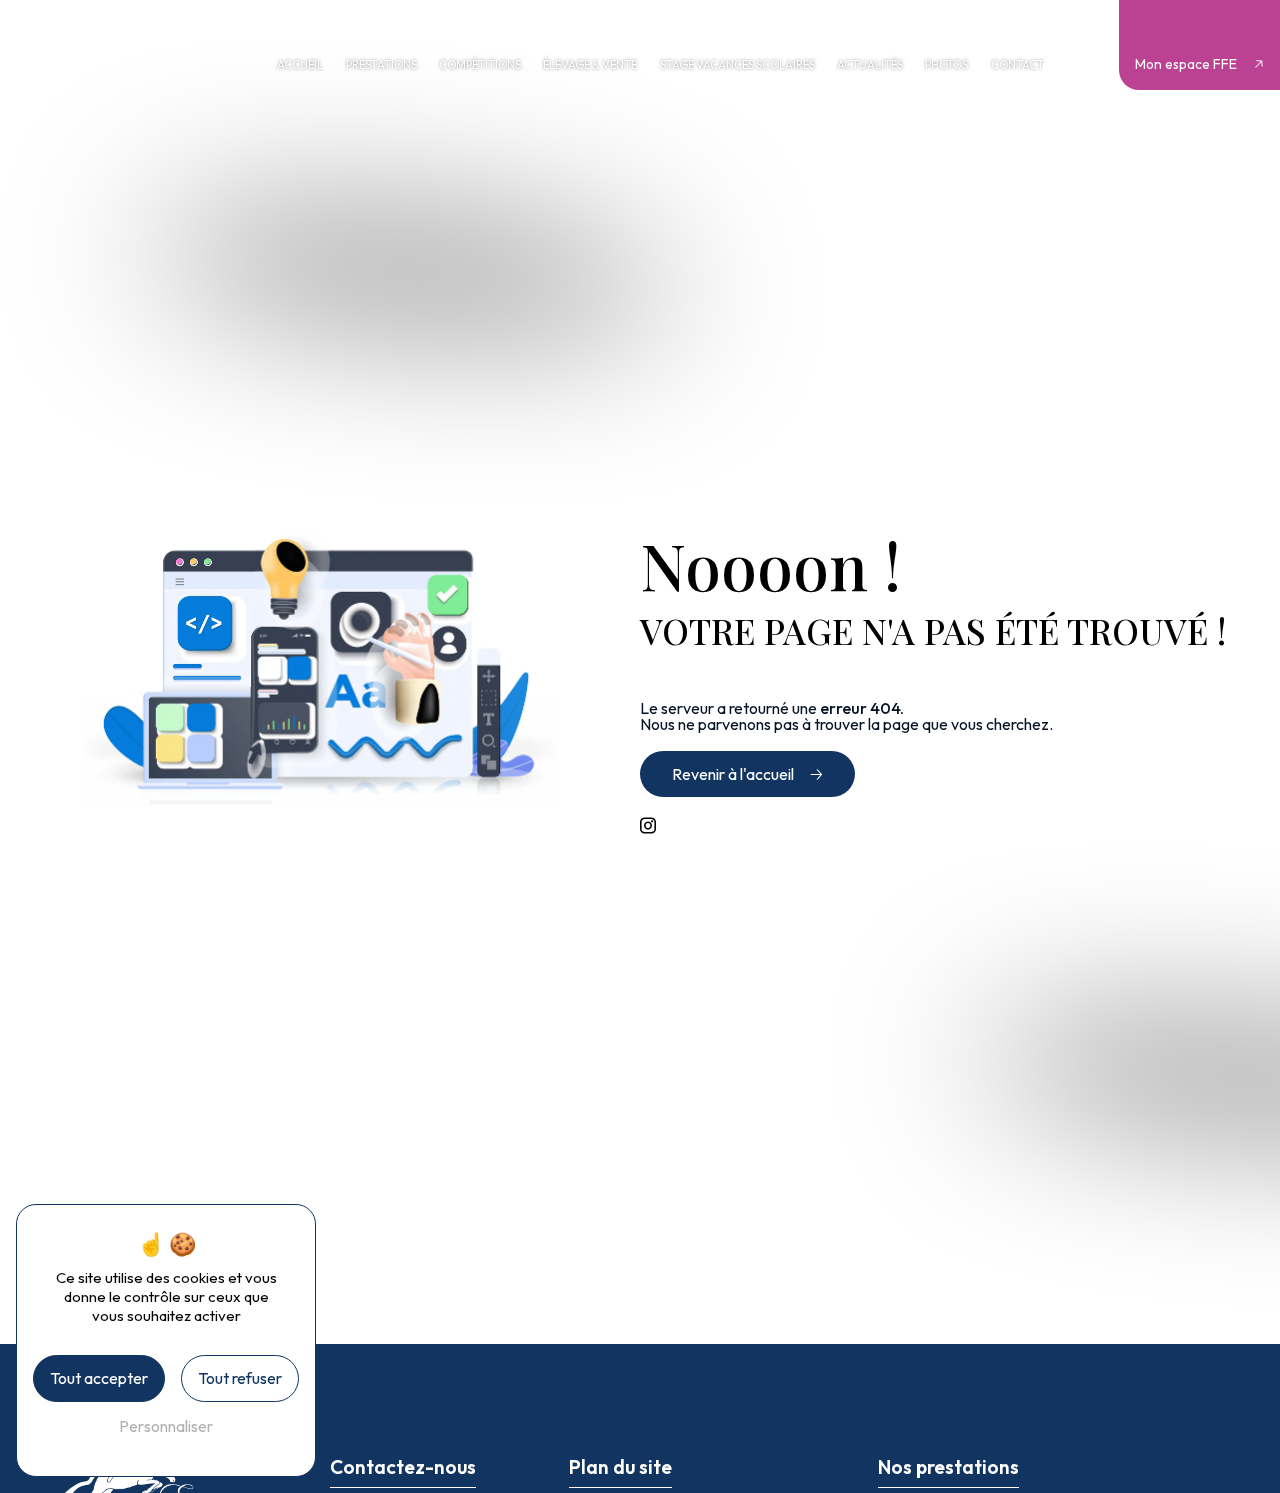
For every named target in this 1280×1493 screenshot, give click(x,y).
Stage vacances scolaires (737, 65)
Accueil (300, 65)
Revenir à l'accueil (733, 774)
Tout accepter (99, 1378)
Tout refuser (240, 1378)
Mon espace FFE (1186, 64)
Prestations (381, 65)
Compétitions (480, 65)
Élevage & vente (590, 65)
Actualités (870, 65)
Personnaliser (166, 1426)
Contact (1017, 65)
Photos (946, 65)
